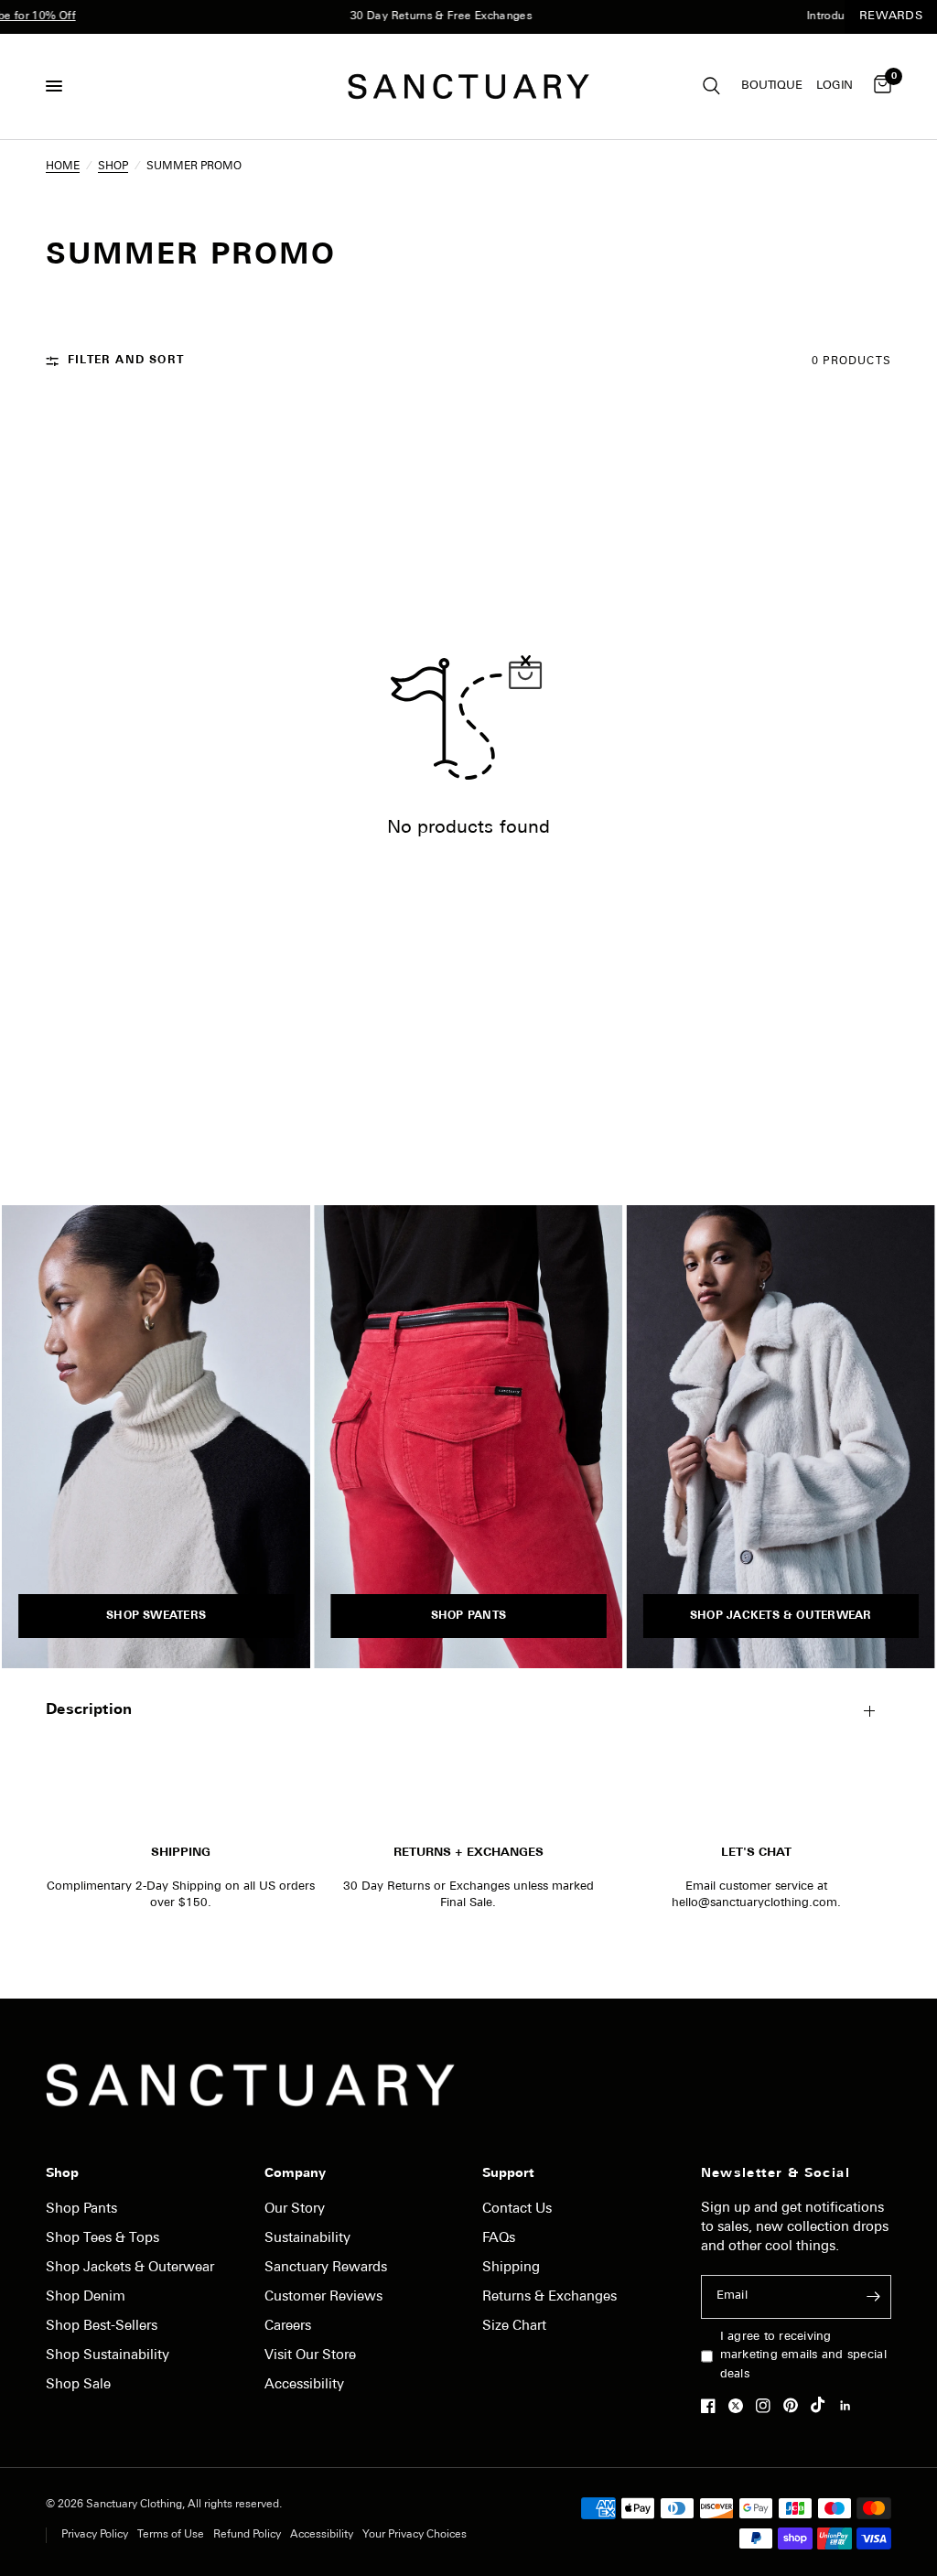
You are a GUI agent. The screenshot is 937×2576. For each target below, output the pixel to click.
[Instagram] (768, 2406)
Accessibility (304, 2385)
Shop (62, 2174)
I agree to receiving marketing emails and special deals (803, 2356)
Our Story (295, 2210)
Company (295, 2174)
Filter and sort (126, 361)
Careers (288, 2327)
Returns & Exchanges (549, 2297)
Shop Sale (78, 2385)
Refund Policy (247, 2535)
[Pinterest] (795, 2406)
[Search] (711, 86)
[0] (879, 86)
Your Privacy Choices (415, 2535)
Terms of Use (171, 2535)
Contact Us (517, 2210)
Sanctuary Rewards (326, 2268)
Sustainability (307, 2239)
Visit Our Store (310, 2356)
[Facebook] (713, 2406)
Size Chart (514, 2327)
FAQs (499, 2239)
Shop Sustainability (108, 2356)
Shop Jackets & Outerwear (130, 2268)
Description (89, 1710)
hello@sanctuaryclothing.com (754, 1903)
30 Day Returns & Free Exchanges (410, 16)
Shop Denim (86, 2297)
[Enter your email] (873, 2297)
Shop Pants (81, 2210)
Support (508, 2174)
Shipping (511, 2268)
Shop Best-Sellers (102, 2327)
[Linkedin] (850, 2406)
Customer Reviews (323, 2297)
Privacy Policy (95, 2535)
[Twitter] (740, 2406)
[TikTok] (823, 2405)
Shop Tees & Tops (102, 2239)
